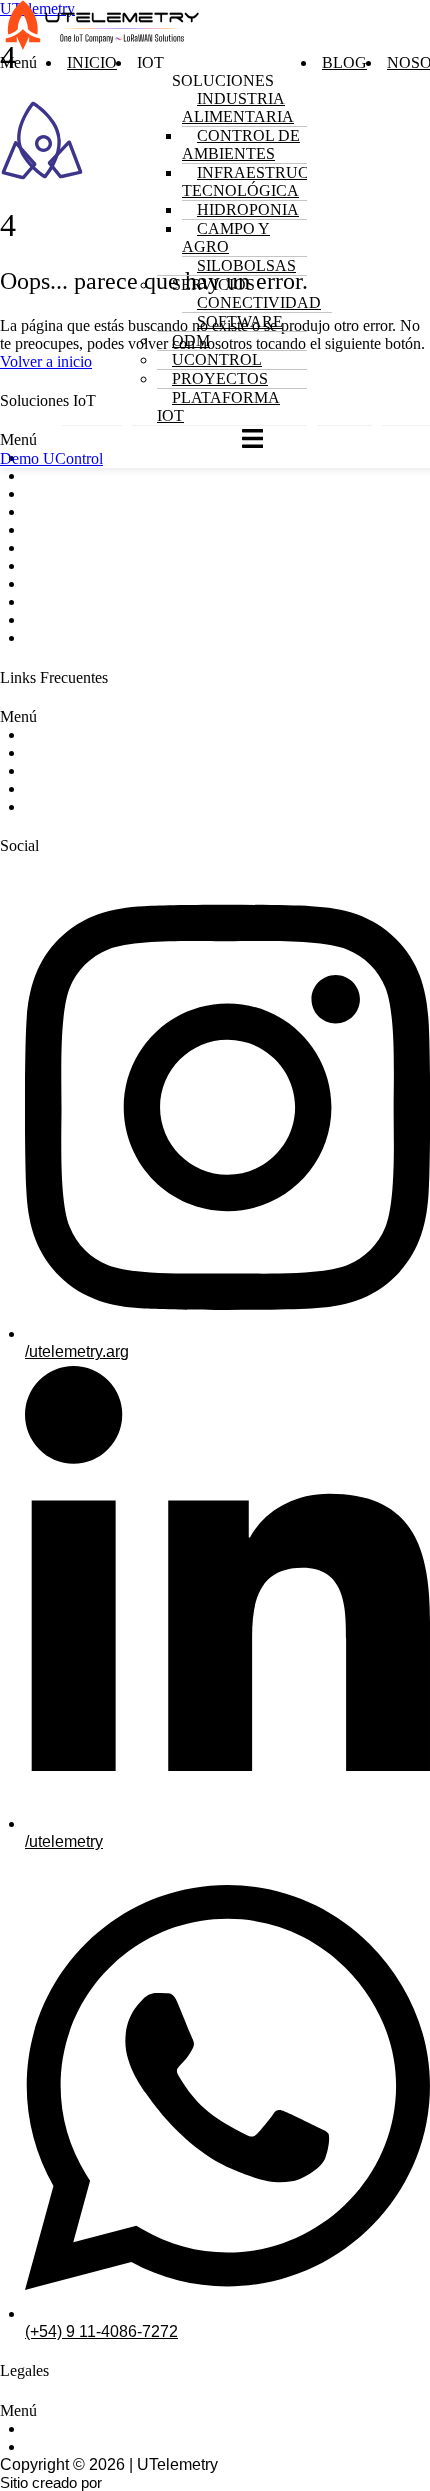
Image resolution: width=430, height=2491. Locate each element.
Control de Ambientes (241, 144)
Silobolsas (62, 547)
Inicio (92, 62)
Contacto (57, 806)
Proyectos (220, 378)
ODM (43, 583)
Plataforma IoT (218, 406)
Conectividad (259, 302)
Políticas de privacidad (105, 2428)
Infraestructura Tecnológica (268, 181)
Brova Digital (147, 2482)
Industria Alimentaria (238, 107)
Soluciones (65, 734)
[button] (18, 240)
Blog (344, 62)
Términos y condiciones (109, 2446)
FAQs (45, 788)
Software (240, 321)
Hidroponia (64, 511)
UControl (57, 601)
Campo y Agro (226, 237)
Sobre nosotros (79, 752)
